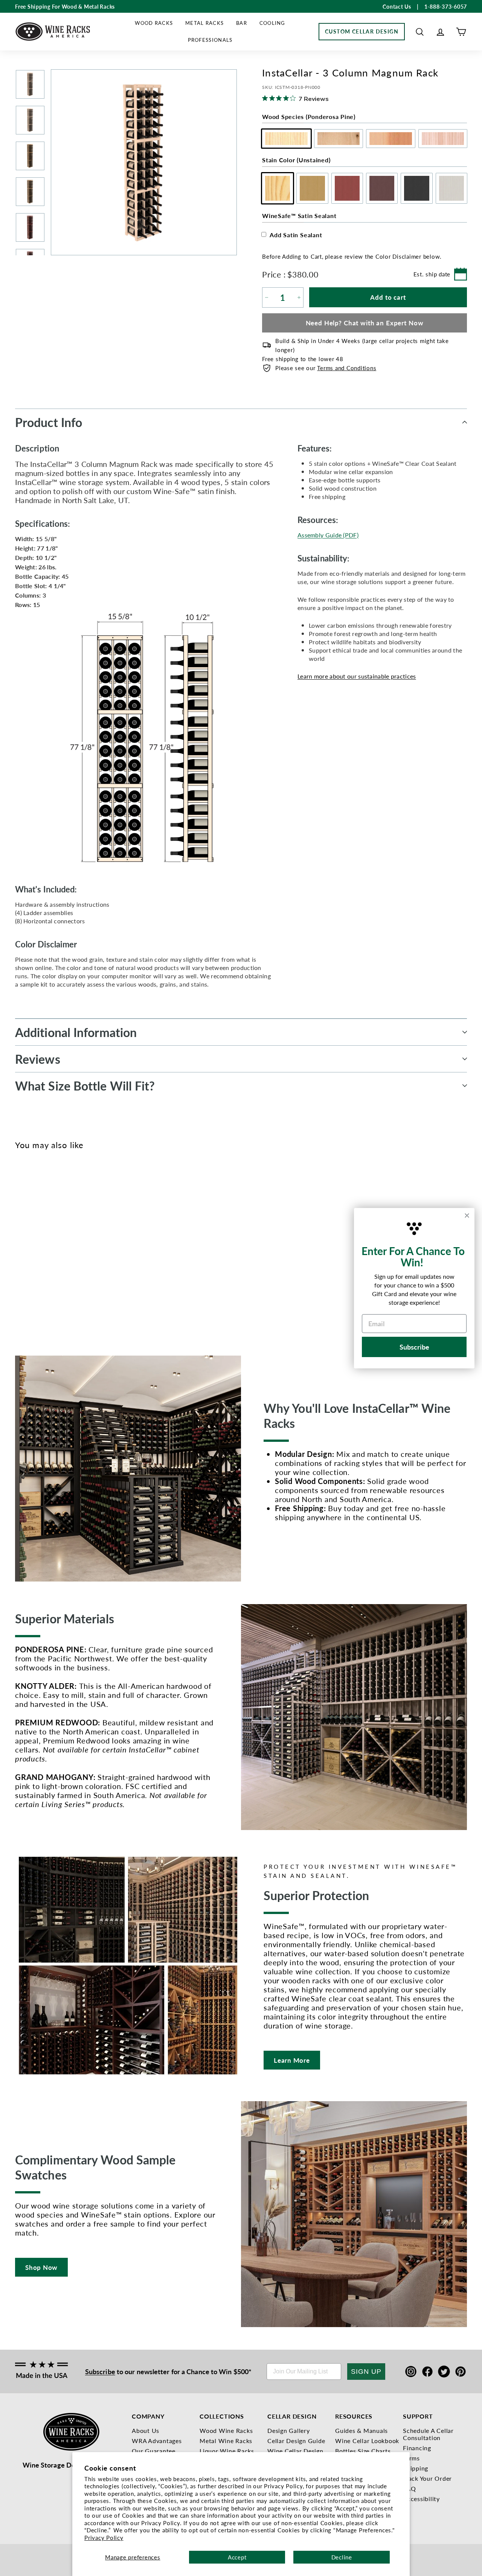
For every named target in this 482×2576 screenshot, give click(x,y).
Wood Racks (154, 23)
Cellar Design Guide (296, 2441)
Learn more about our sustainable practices (357, 676)
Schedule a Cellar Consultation (428, 2434)
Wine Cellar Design (295, 2451)
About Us (146, 2430)
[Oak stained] (32, 1246)
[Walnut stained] (57, 1246)
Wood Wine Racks (226, 2430)
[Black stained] (69, 1246)
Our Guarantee (154, 2451)
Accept (237, 2557)
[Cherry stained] (45, 1246)
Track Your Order (427, 2478)
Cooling (272, 23)
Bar (242, 23)
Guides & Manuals (361, 2430)
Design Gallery (289, 2430)
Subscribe (100, 2371)
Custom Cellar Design (362, 31)
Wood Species (309, 117)
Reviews (38, 1059)
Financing (417, 2448)
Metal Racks (204, 23)
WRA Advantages (157, 2441)
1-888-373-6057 (446, 6)
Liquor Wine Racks (227, 2451)
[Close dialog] (467, 1216)
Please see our (326, 368)
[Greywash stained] (82, 1246)
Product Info (49, 422)
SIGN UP (366, 2372)
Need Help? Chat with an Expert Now (365, 323)
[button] (420, 32)
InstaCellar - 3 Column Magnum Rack (30, 1284)
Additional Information (76, 1032)
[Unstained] (20, 1246)
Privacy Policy (104, 2537)
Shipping (416, 2468)
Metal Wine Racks (226, 2441)
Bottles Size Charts (363, 2451)
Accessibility (421, 2499)
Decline (342, 2557)
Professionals (210, 40)
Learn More (292, 2060)
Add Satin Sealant (296, 235)
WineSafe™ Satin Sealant (299, 216)
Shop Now (41, 2267)
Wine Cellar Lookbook (367, 2441)
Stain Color (296, 160)
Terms (411, 2458)
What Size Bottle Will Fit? (85, 1086)
